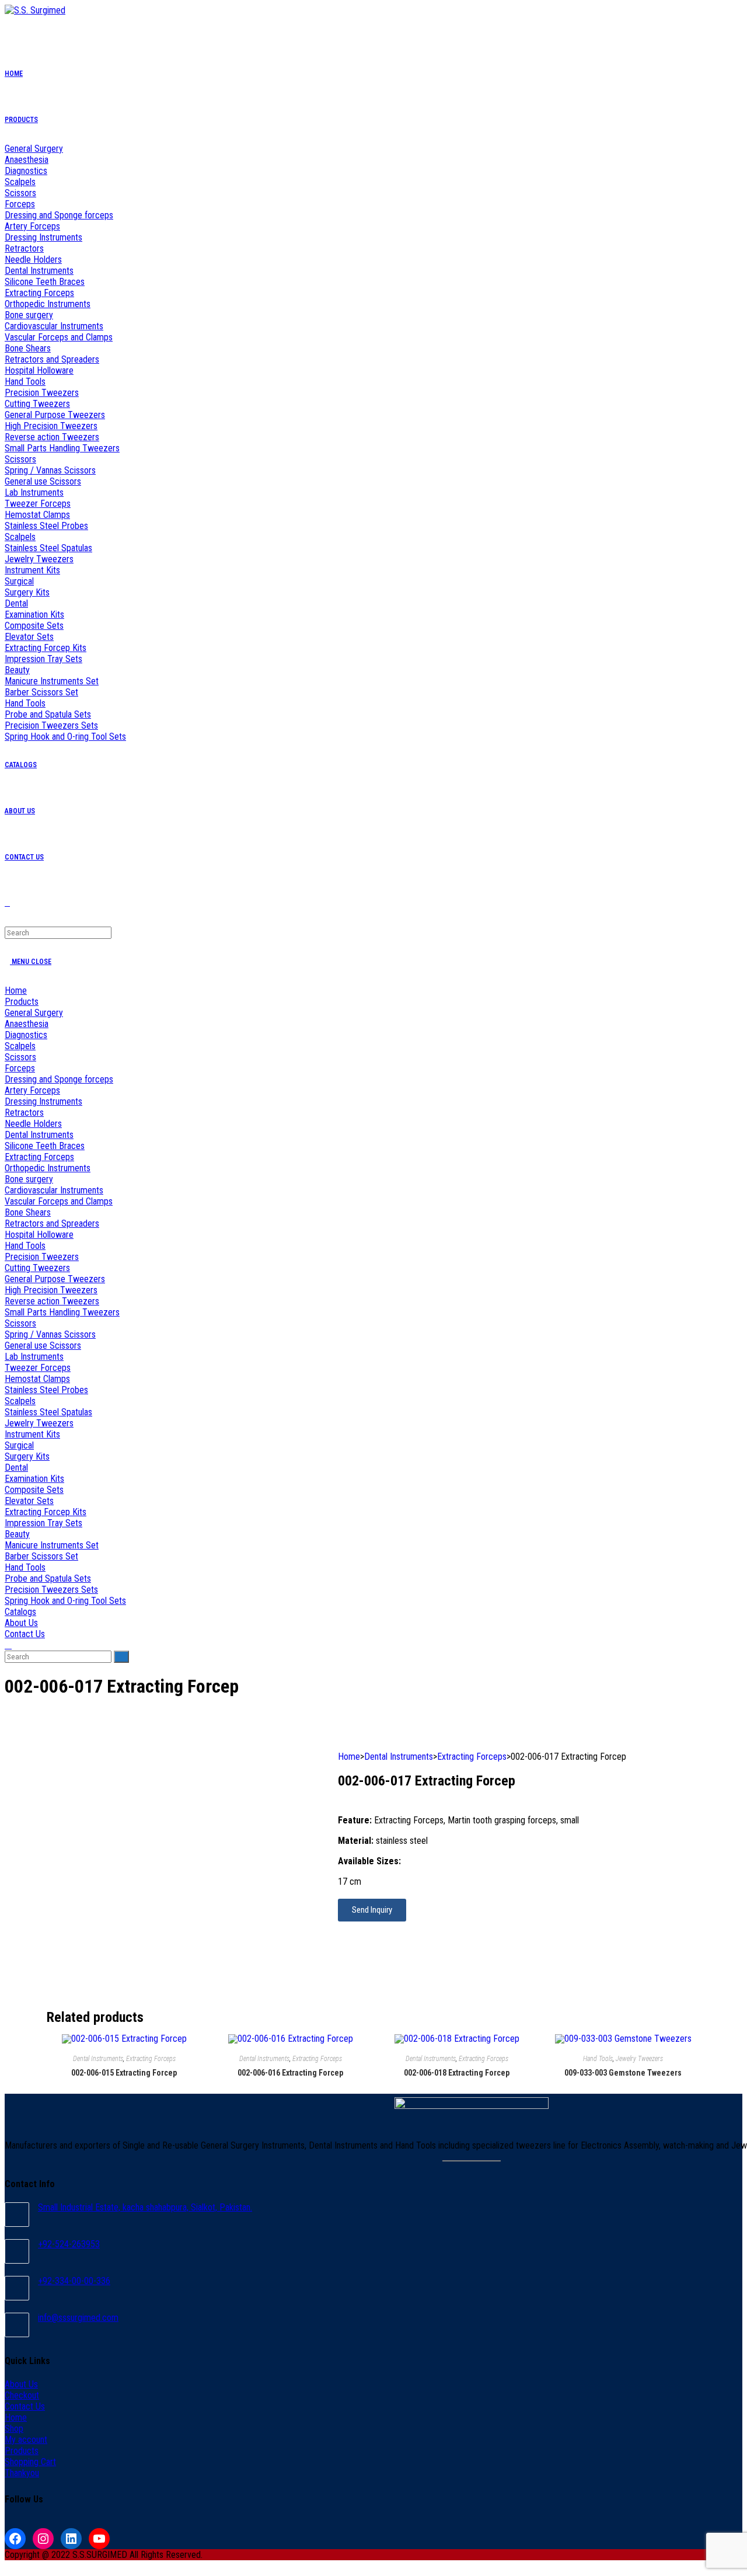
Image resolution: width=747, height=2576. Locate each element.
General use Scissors (43, 1346)
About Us (21, 1623)
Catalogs (20, 1612)
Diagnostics (26, 1035)
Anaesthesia (27, 1024)
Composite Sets (34, 1490)
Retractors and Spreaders (52, 1223)
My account (26, 2440)
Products (22, 1002)
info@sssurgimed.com (78, 2318)
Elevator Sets (29, 1501)
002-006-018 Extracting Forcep (457, 2073)
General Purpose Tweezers (55, 1279)
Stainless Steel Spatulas (48, 1412)
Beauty (17, 1534)
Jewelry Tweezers (39, 1423)
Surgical (19, 1445)
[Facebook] (15, 2539)
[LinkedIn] (71, 2539)
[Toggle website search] (8, 1645)
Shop (14, 2429)
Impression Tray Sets (43, 1523)
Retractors (24, 1113)
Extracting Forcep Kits (46, 1512)
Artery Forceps (32, 1090)
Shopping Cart (30, 2462)
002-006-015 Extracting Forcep (124, 2073)
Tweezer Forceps (38, 1368)
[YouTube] (99, 2539)
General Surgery (34, 1013)
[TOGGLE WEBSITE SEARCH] (7, 903)
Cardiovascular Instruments (54, 1190)
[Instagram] (43, 2539)
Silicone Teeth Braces (45, 1146)
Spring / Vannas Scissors (50, 1334)
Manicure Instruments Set (52, 1545)
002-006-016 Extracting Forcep (290, 2073)
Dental (16, 1468)
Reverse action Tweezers (52, 1301)
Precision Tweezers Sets (51, 1590)
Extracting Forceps (39, 1157)
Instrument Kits (32, 1434)
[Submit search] (121, 1657)
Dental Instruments (39, 1135)
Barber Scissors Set (41, 1556)
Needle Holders (33, 1124)
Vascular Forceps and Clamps (59, 1201)
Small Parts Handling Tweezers (62, 1312)
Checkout (22, 2395)
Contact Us (25, 1634)
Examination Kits (34, 1479)
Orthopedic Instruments (48, 1168)
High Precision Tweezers (51, 1290)
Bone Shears (28, 1212)
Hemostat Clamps (37, 1379)
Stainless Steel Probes (46, 1390)
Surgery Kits (27, 1456)
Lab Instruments (34, 1357)
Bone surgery (29, 1179)
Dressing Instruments (43, 1101)
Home (16, 991)
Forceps (20, 1068)
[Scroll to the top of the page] (8, 2566)
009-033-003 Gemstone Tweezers (623, 2073)
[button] (372, 1910)
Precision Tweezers (42, 1257)
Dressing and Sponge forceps (59, 1079)
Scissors (20, 1057)
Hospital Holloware (39, 1235)
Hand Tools (25, 1246)
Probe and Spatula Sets (48, 1578)
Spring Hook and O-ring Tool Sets (65, 1601)
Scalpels (20, 1046)
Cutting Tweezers (37, 1268)
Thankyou (22, 2473)
